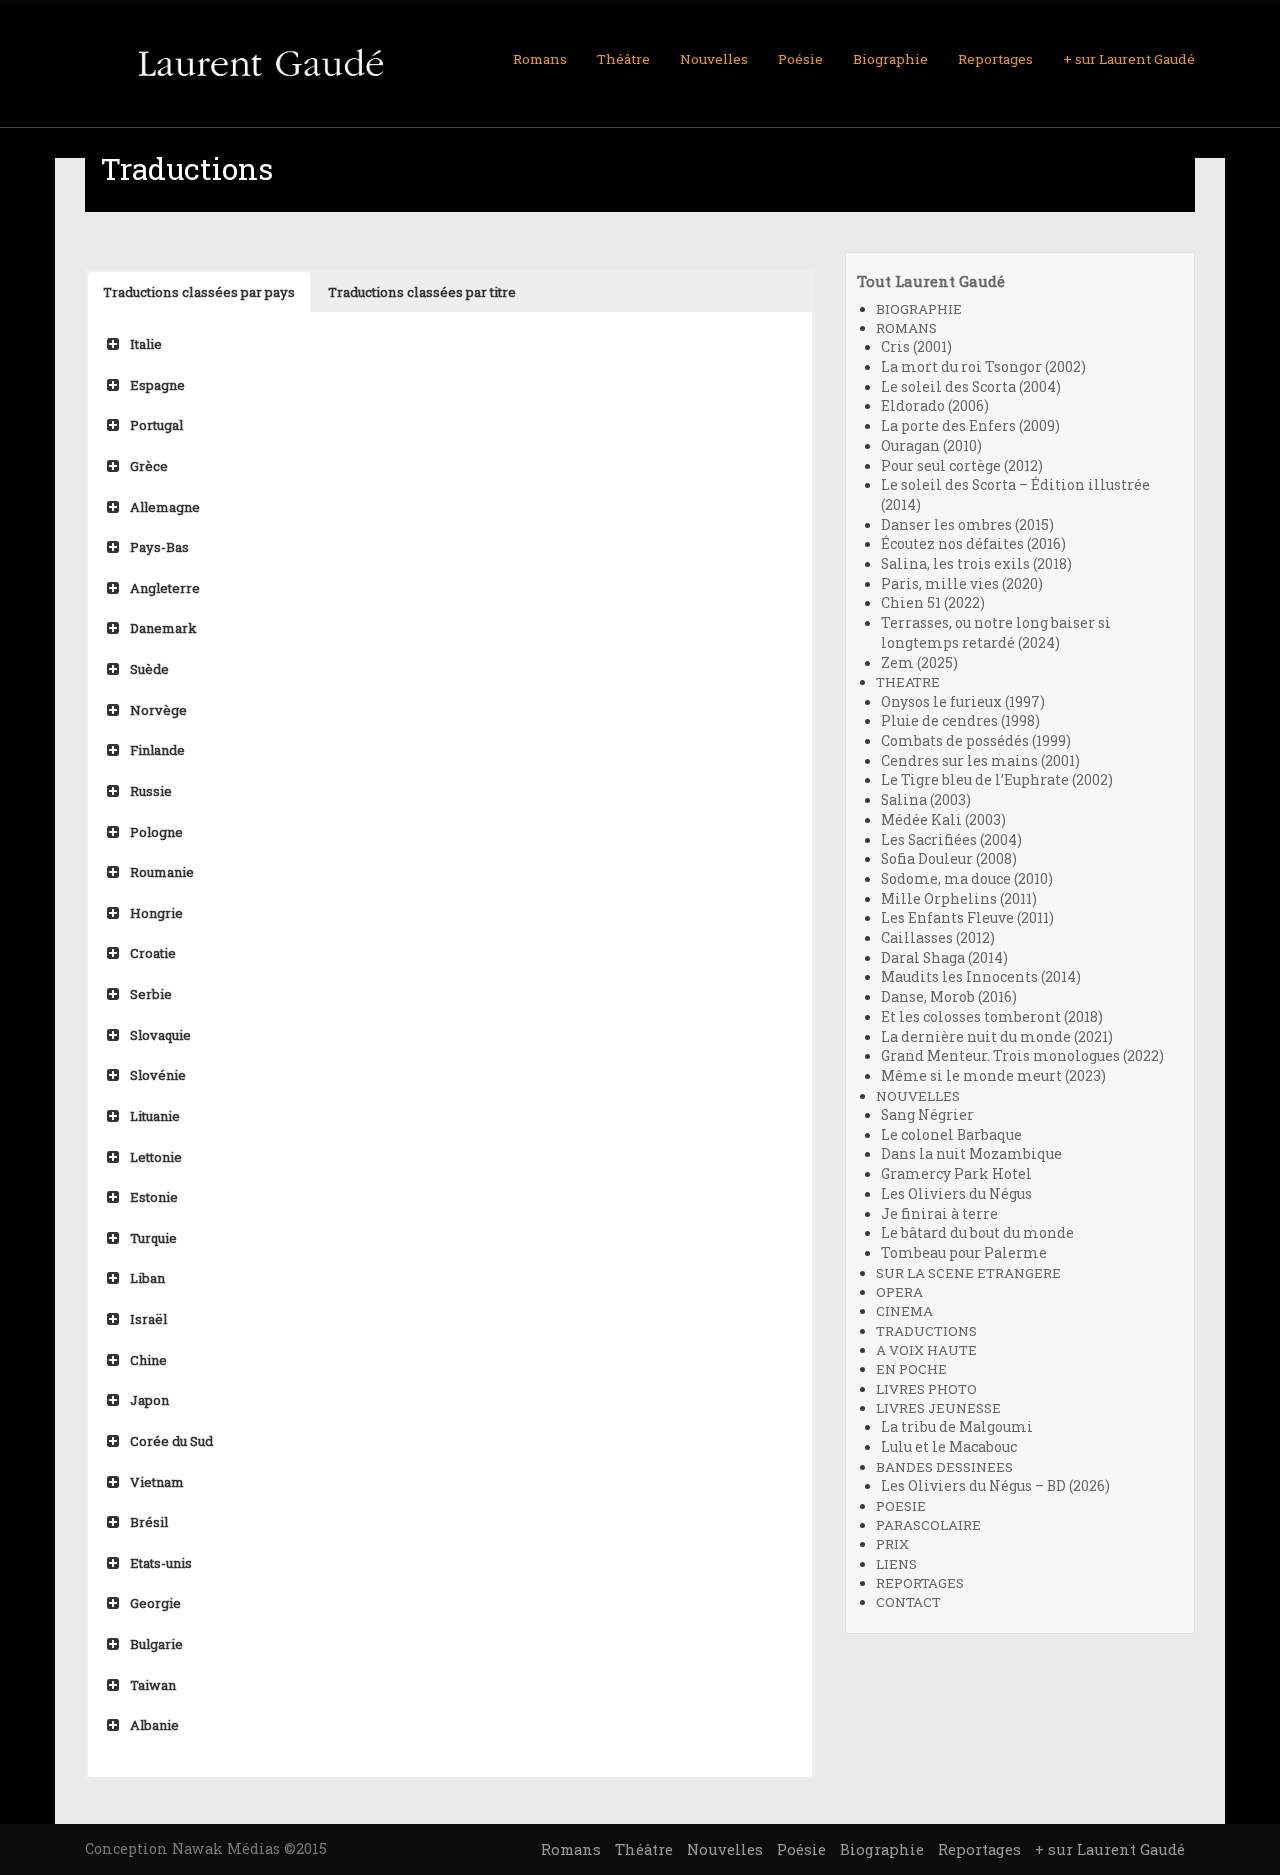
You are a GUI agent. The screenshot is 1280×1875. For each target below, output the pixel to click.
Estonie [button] (154, 1197)
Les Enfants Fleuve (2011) (967, 918)
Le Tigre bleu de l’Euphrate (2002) (997, 780)
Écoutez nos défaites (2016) (973, 544)
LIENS (896, 1564)
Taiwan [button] (153, 1685)
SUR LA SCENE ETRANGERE (968, 1273)
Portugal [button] (156, 425)
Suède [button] (149, 669)
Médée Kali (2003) (943, 820)
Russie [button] (151, 791)
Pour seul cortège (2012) (962, 466)
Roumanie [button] (162, 872)
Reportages (995, 59)
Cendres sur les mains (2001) (980, 761)
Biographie (890, 59)
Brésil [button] (149, 1522)
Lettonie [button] (156, 1157)
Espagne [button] (157, 385)
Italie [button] (146, 344)
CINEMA (904, 1311)
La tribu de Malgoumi (957, 1427)
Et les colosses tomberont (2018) (992, 1017)
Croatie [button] (153, 953)
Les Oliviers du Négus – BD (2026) (995, 1486)
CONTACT (908, 1602)
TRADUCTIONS (926, 1331)
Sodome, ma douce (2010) (967, 879)
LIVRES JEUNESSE (938, 1408)
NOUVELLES (918, 1096)
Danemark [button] (163, 628)
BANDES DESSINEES (944, 1467)
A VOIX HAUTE (926, 1350)
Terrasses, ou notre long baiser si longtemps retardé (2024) (996, 633)
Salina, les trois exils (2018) (976, 564)
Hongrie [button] (156, 913)
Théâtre (623, 59)
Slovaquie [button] (160, 1035)
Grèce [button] (149, 466)
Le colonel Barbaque (951, 1135)
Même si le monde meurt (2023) (993, 1076)
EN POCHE (911, 1369)
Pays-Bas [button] (159, 547)
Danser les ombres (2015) (967, 525)
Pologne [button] (156, 832)
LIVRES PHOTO (926, 1389)
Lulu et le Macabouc (949, 1447)
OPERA (899, 1292)
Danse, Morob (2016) (949, 997)
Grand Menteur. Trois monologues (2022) (1022, 1056)
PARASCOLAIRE (928, 1525)
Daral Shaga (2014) (944, 958)
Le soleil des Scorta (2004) (971, 387)
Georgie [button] (155, 1603)
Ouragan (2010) (931, 446)
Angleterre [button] (165, 588)
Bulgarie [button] (156, 1644)
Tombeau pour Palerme (964, 1253)
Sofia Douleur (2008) (949, 859)
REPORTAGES (920, 1583)
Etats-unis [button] (161, 1563)
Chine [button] (148, 1360)
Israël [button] (148, 1319)
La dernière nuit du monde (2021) (997, 1037)
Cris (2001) (916, 347)
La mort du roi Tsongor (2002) (983, 367)
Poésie (800, 59)
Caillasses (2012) (938, 938)
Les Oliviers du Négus (956, 1194)
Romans (540, 59)
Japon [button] (149, 1400)
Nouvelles (714, 59)
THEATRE (908, 682)
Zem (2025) (919, 663)
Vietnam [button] (157, 1482)
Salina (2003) (926, 800)
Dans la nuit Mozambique (971, 1154)
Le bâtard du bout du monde (977, 1233)
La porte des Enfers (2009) (970, 426)
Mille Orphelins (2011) (959, 899)
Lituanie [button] (155, 1116)
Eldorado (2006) (935, 406)
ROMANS (906, 328)
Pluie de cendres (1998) (960, 721)
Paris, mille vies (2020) (962, 584)
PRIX (892, 1544)
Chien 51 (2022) (933, 603)
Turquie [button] (153, 1238)
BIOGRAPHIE (919, 309)
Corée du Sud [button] (171, 1441)
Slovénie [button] (158, 1075)
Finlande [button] (157, 750)
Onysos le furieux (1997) (963, 702)
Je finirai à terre (939, 1214)
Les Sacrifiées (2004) (951, 840)
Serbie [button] (151, 994)
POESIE (901, 1506)
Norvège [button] (158, 710)
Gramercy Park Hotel (956, 1174)
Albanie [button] (154, 1725)
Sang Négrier (927, 1115)
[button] (199, 292)
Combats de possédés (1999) (976, 741)
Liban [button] (147, 1278)
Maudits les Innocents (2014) (981, 977)
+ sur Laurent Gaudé (1129, 59)
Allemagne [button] (165, 507)
